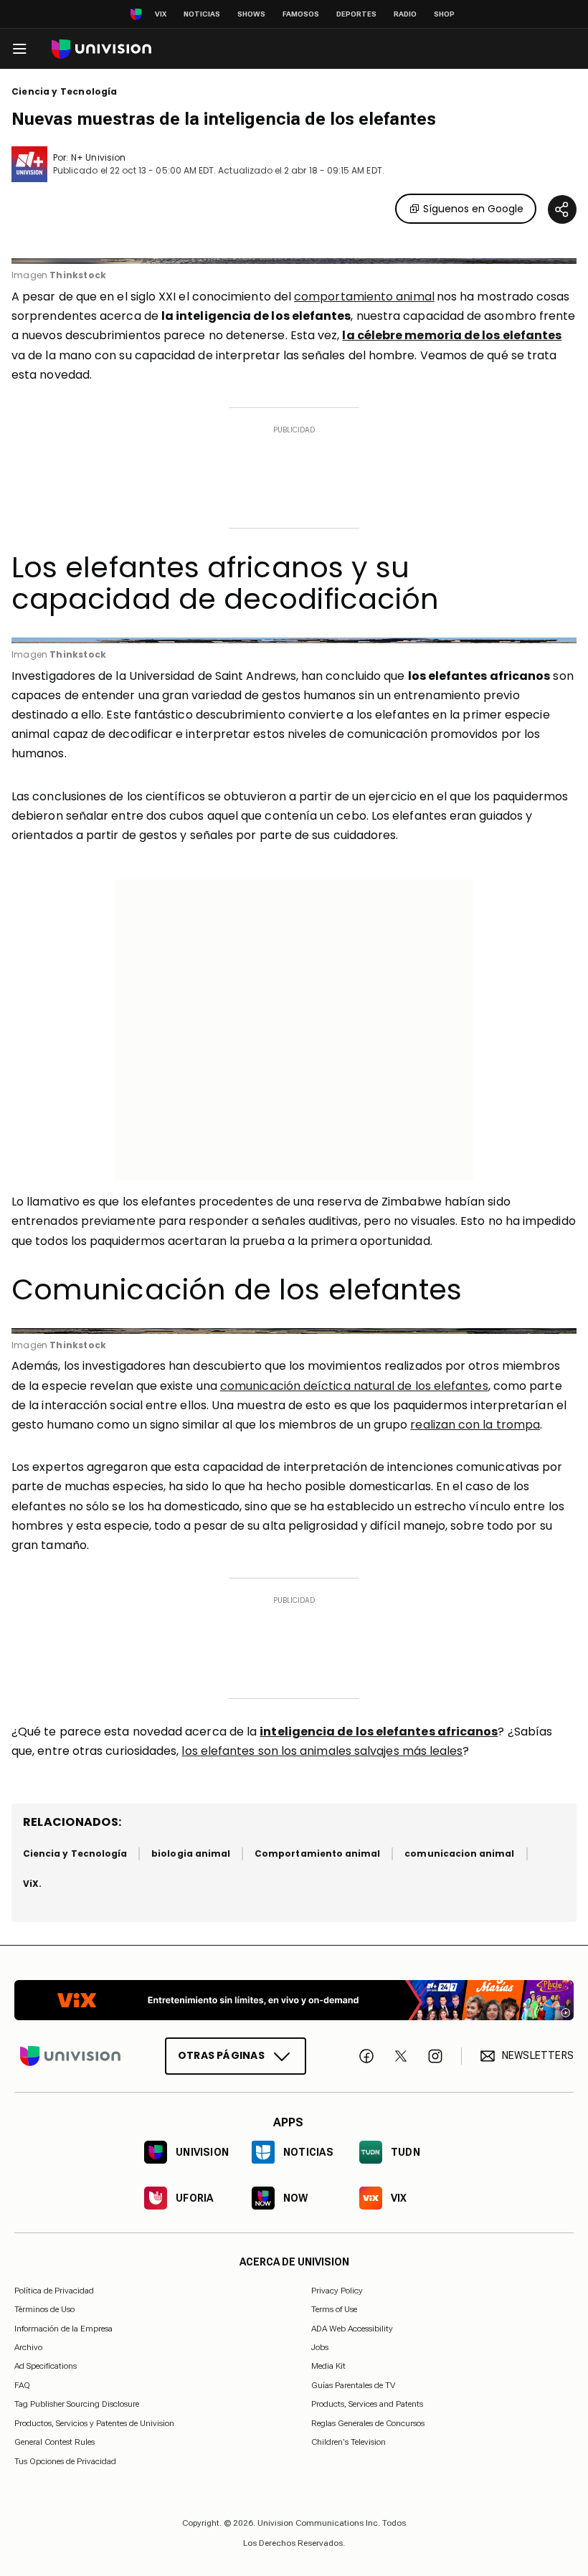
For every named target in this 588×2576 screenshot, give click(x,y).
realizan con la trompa (475, 1425)
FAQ (22, 2385)
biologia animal (191, 1853)
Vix (161, 14)
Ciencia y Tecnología (65, 92)
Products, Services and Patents (367, 2404)
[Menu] (19, 49)
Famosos (301, 14)
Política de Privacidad (54, 2290)
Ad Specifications (46, 2366)
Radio (405, 14)
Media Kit (328, 2366)
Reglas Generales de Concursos (368, 2423)
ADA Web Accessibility (352, 2328)
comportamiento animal (364, 297)
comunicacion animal (459, 1853)
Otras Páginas (221, 2055)
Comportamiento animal (317, 1853)
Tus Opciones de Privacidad (65, 2461)
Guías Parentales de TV (353, 2385)
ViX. (32, 1884)
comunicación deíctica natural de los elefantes (354, 1386)
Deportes (356, 14)
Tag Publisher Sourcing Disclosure (77, 2404)
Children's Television (348, 2442)
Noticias (202, 14)
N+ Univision (98, 157)
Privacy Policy (337, 2290)
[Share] (562, 209)
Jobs (320, 2347)
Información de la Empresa (63, 2328)
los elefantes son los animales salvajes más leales (322, 1751)
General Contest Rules (54, 2442)
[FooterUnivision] (70, 2055)
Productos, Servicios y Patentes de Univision (94, 2423)
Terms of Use (334, 2309)
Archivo (28, 2347)
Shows (251, 14)
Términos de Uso (44, 2309)
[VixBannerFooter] (294, 2000)
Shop (444, 14)
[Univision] (101, 49)
